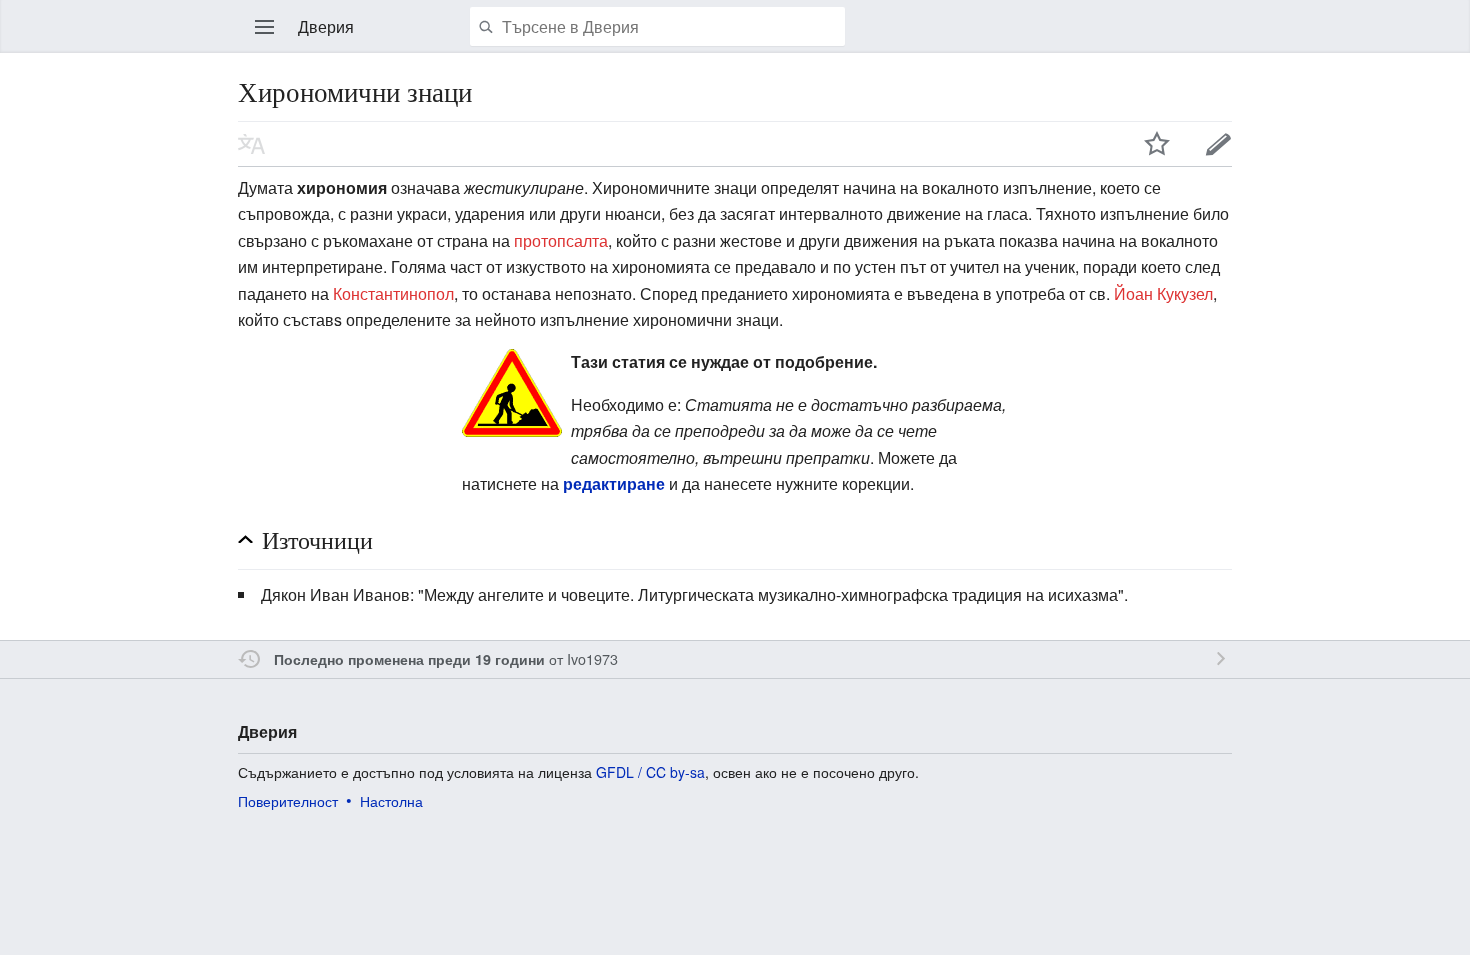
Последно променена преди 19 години (409, 659)
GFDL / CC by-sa (650, 772)
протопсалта (561, 240)
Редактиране (1219, 144)
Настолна (391, 801)
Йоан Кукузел (1163, 293)
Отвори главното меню (265, 27)
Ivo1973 (592, 658)
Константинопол (393, 293)
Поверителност (288, 801)
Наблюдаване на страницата (1157, 144)
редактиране (614, 483)
